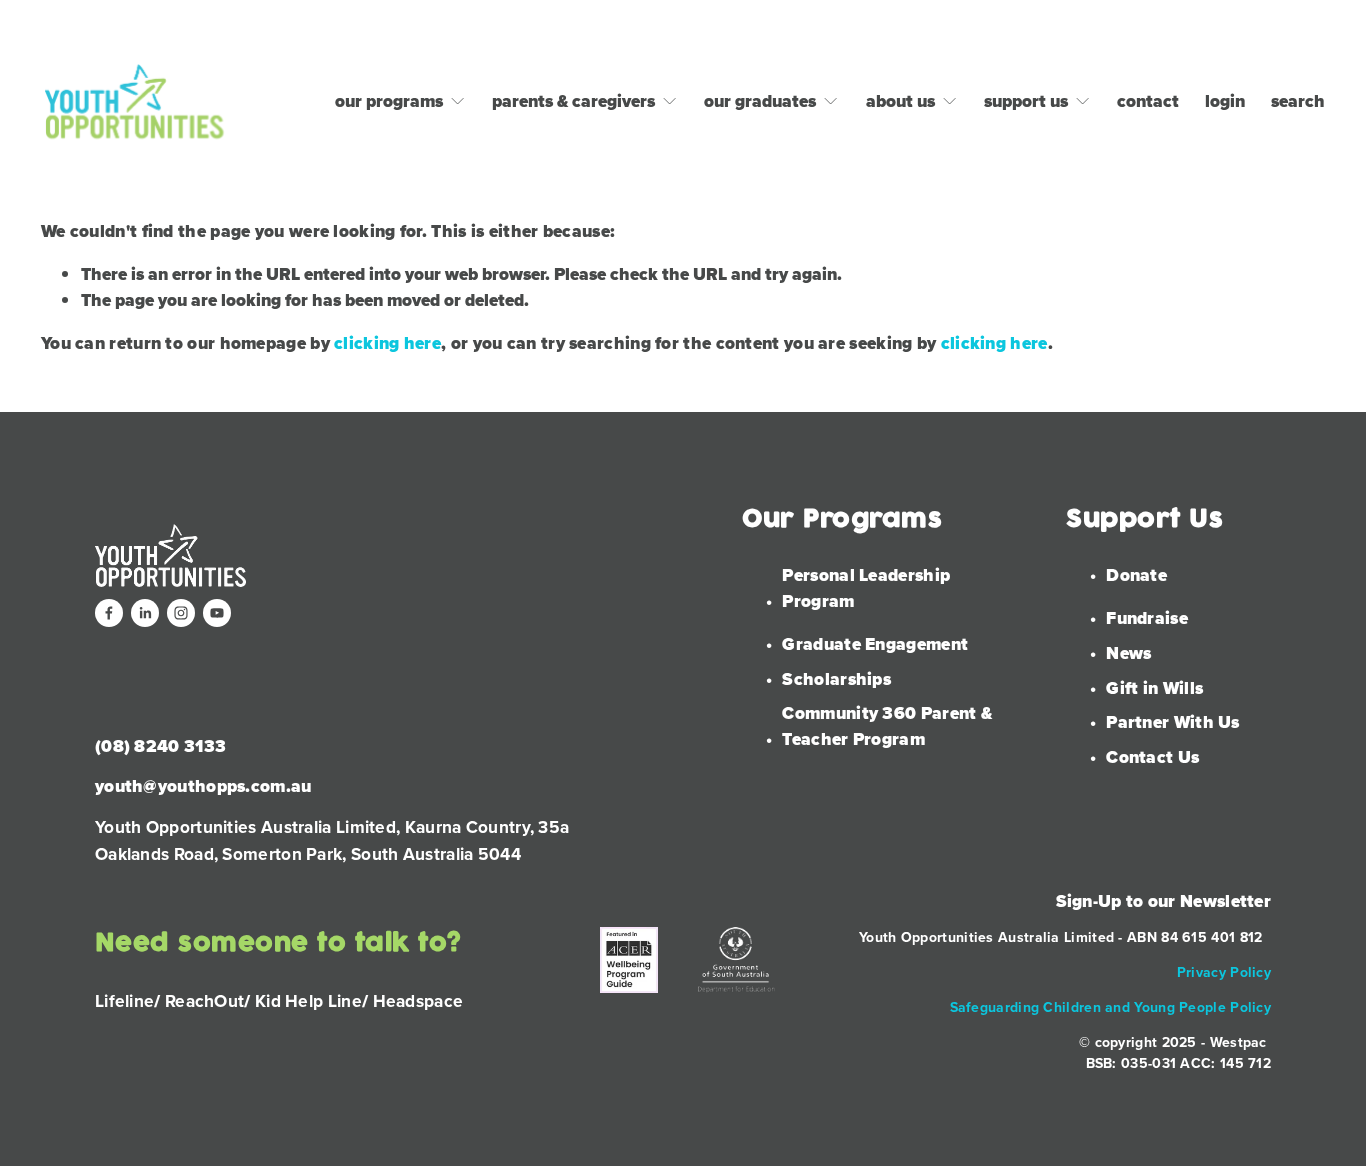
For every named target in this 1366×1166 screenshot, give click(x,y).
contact (1148, 101)
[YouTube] (217, 613)
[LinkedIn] (145, 613)
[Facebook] (109, 613)
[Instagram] (181, 613)
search (1298, 101)
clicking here (387, 343)
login (1225, 101)
